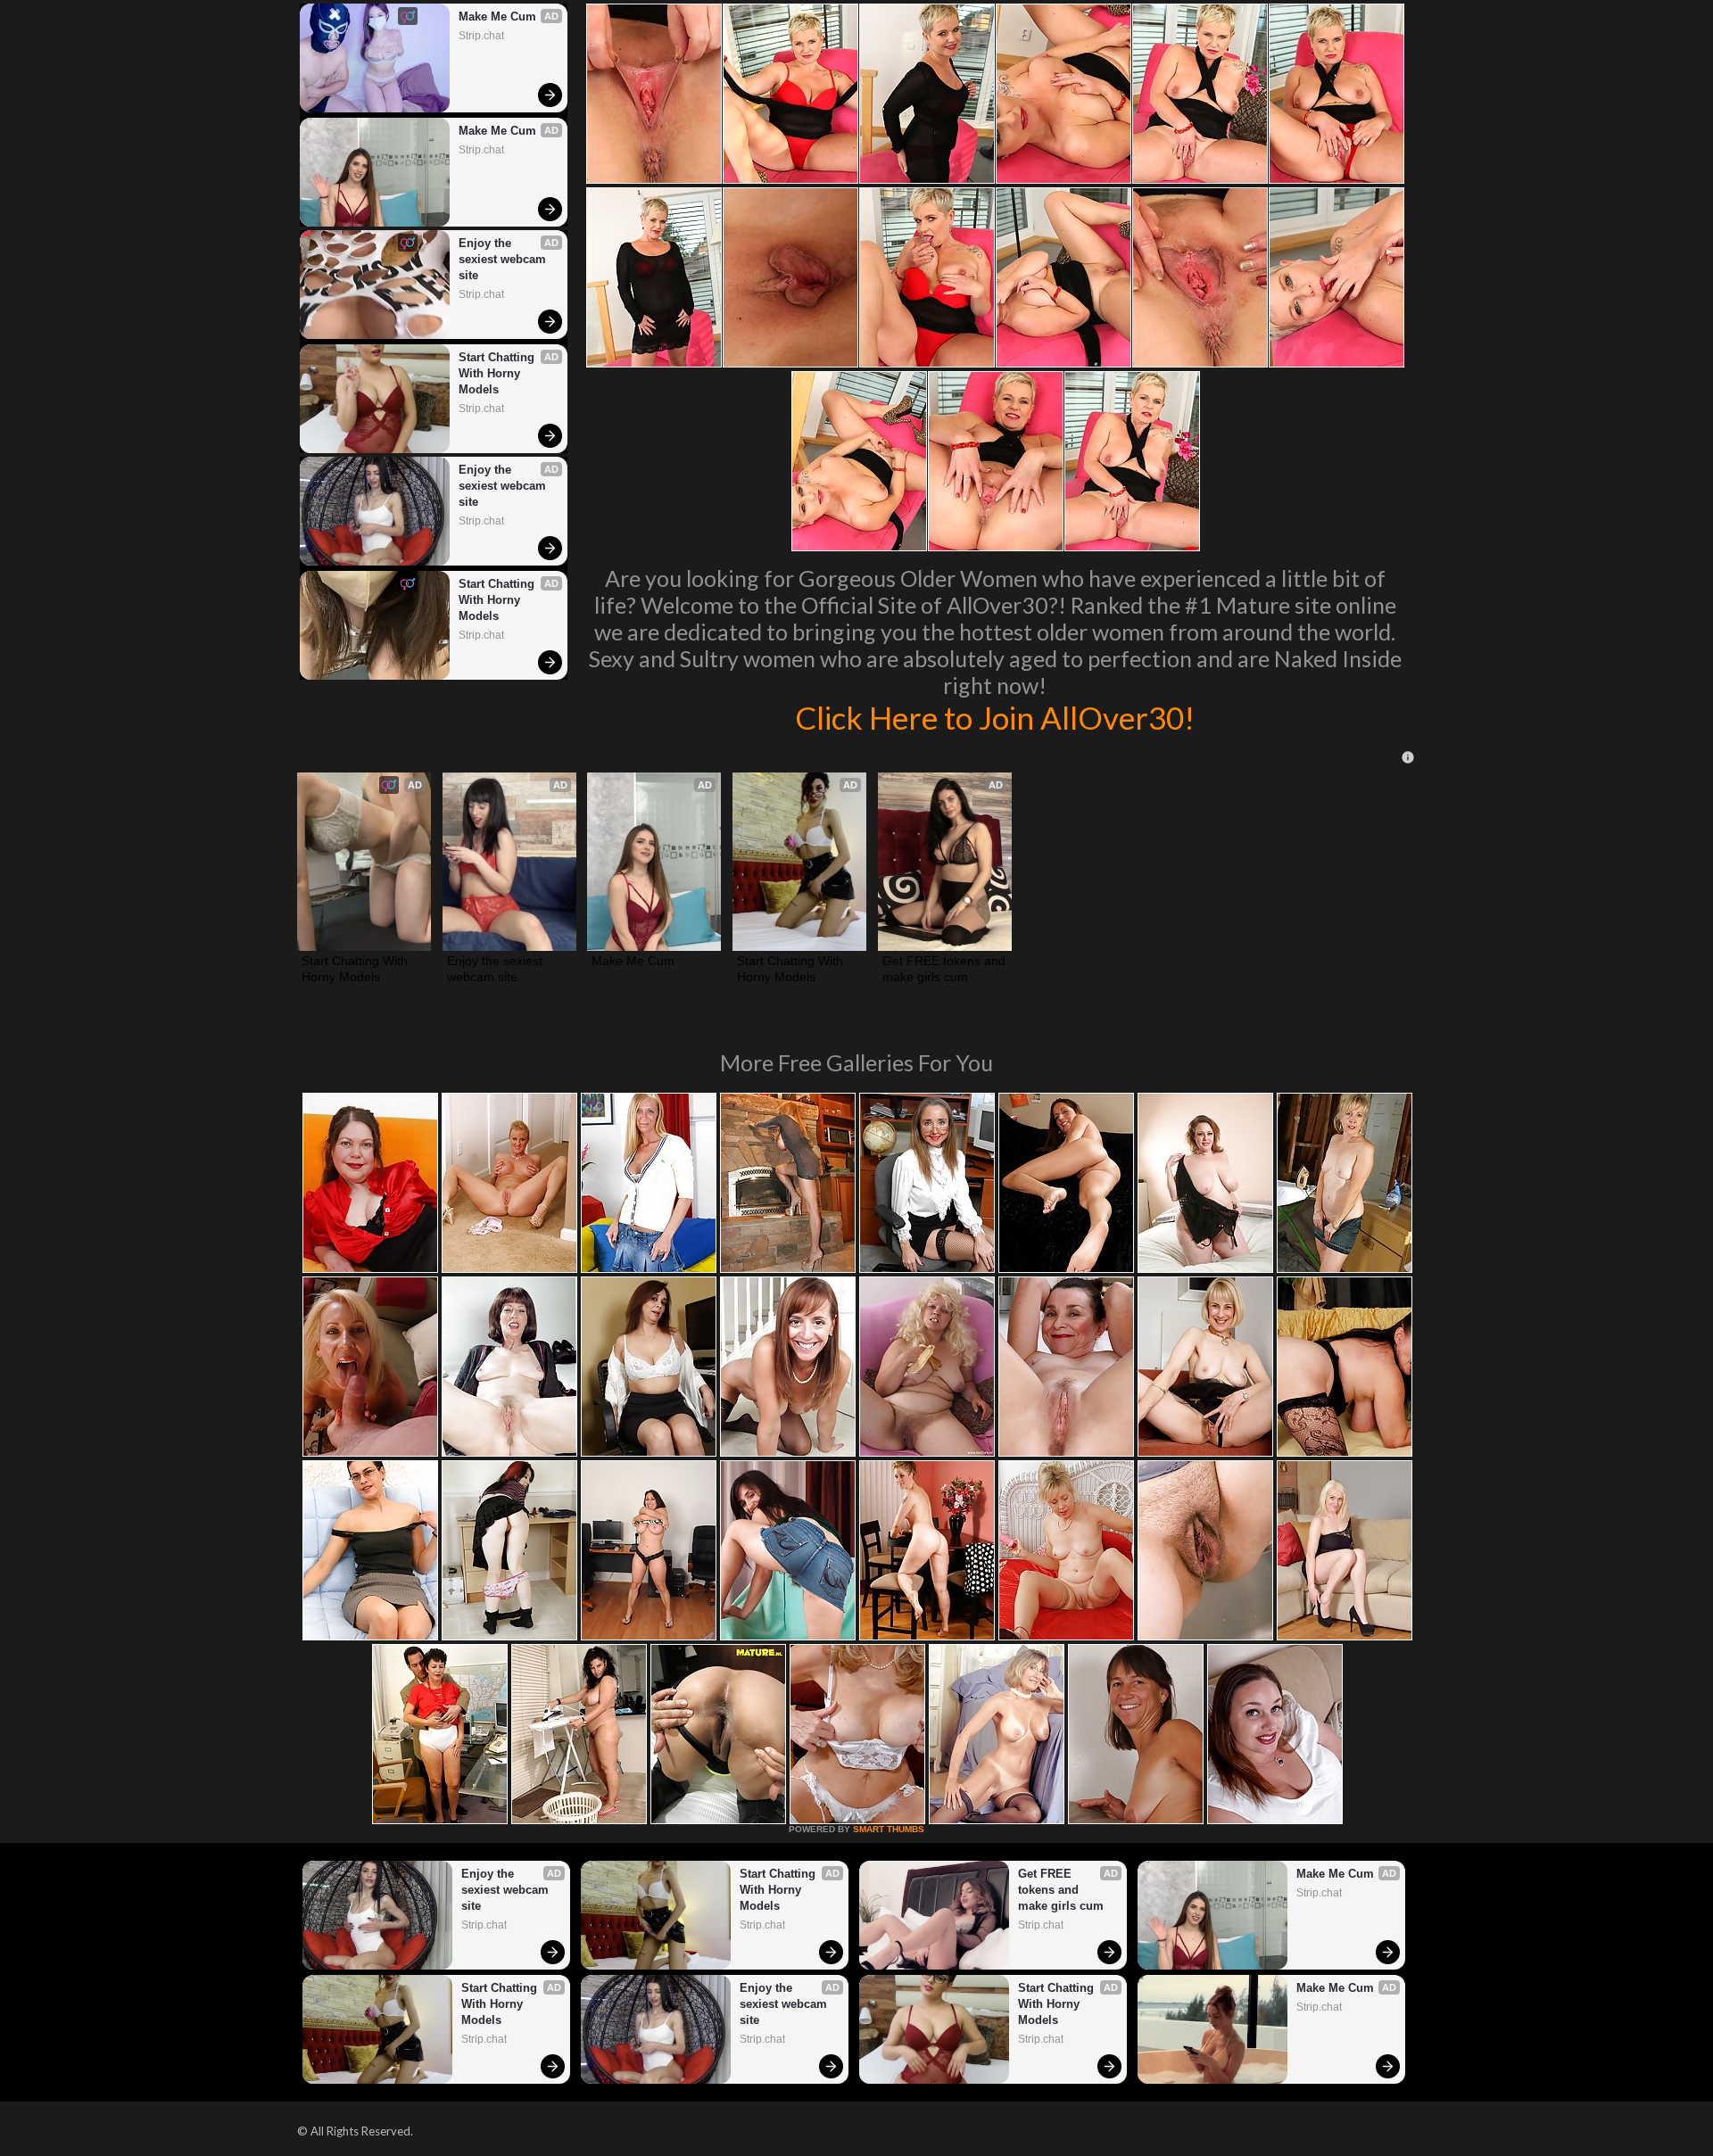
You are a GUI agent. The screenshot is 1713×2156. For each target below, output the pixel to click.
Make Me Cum (497, 17)
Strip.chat (481, 36)
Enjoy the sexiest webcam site (504, 259)
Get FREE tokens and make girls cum (945, 969)
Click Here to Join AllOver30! (995, 717)
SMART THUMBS (889, 1829)
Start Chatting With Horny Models (498, 373)
